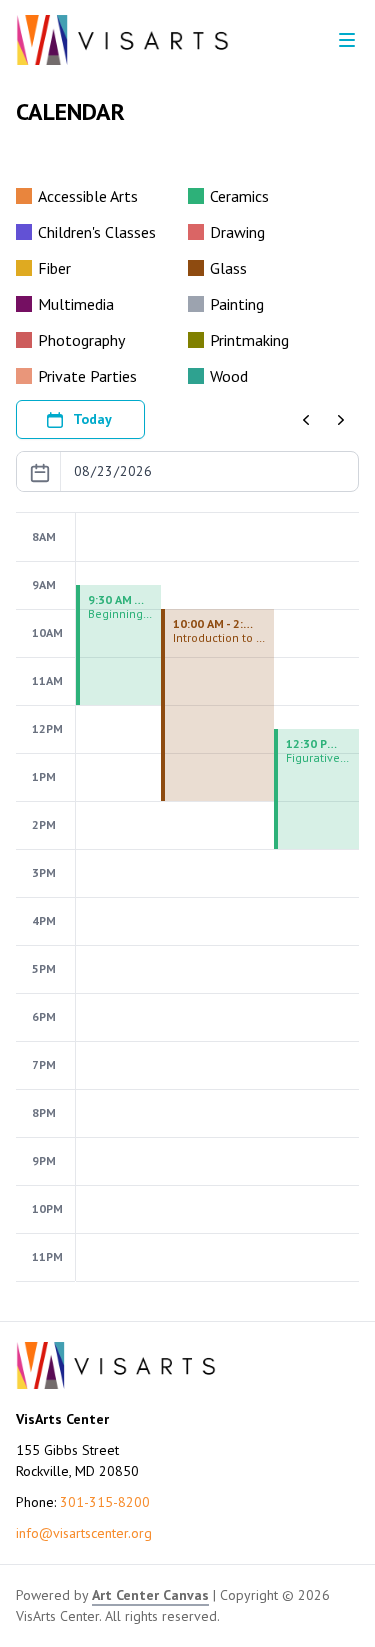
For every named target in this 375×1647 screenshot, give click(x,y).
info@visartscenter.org (84, 1533)
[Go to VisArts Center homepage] (122, 40)
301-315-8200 (105, 1502)
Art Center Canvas (150, 1595)
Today (92, 419)
